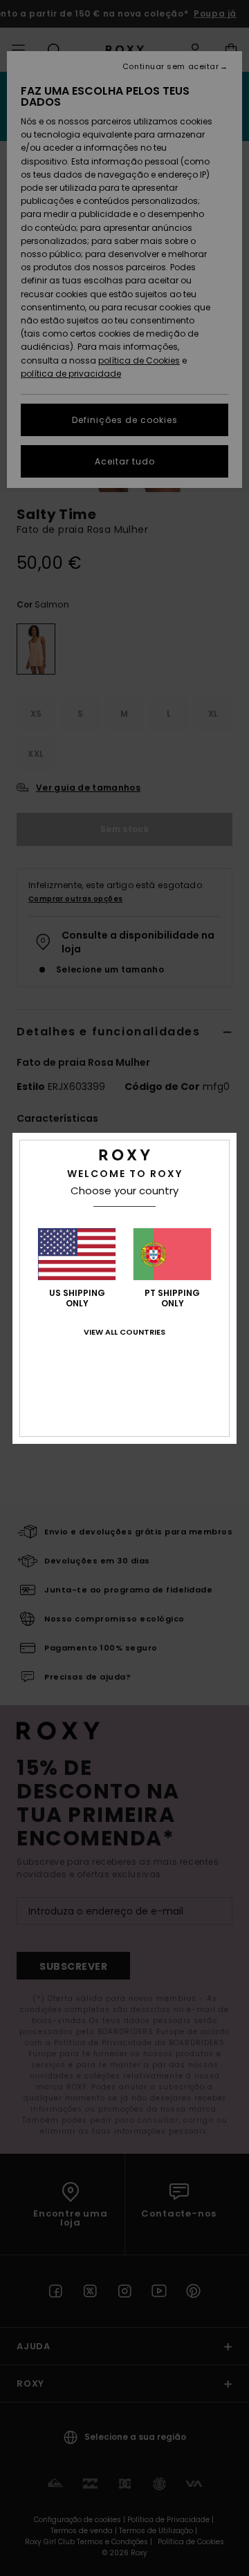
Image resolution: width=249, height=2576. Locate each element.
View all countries (124, 1332)
